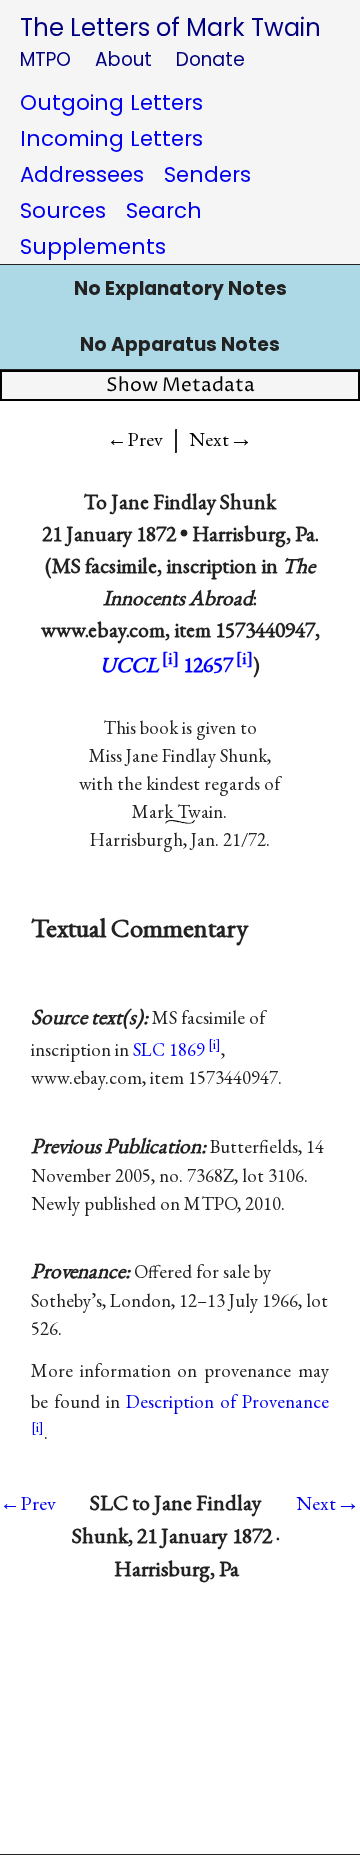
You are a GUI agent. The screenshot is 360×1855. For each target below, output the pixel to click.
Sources (63, 210)
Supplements (93, 246)
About (123, 59)
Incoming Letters (111, 138)
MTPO (45, 59)
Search (164, 210)
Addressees (82, 174)
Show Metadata (180, 385)
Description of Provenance (227, 1401)
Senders (207, 174)
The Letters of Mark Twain (170, 27)
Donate (210, 59)
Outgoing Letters (111, 102)
